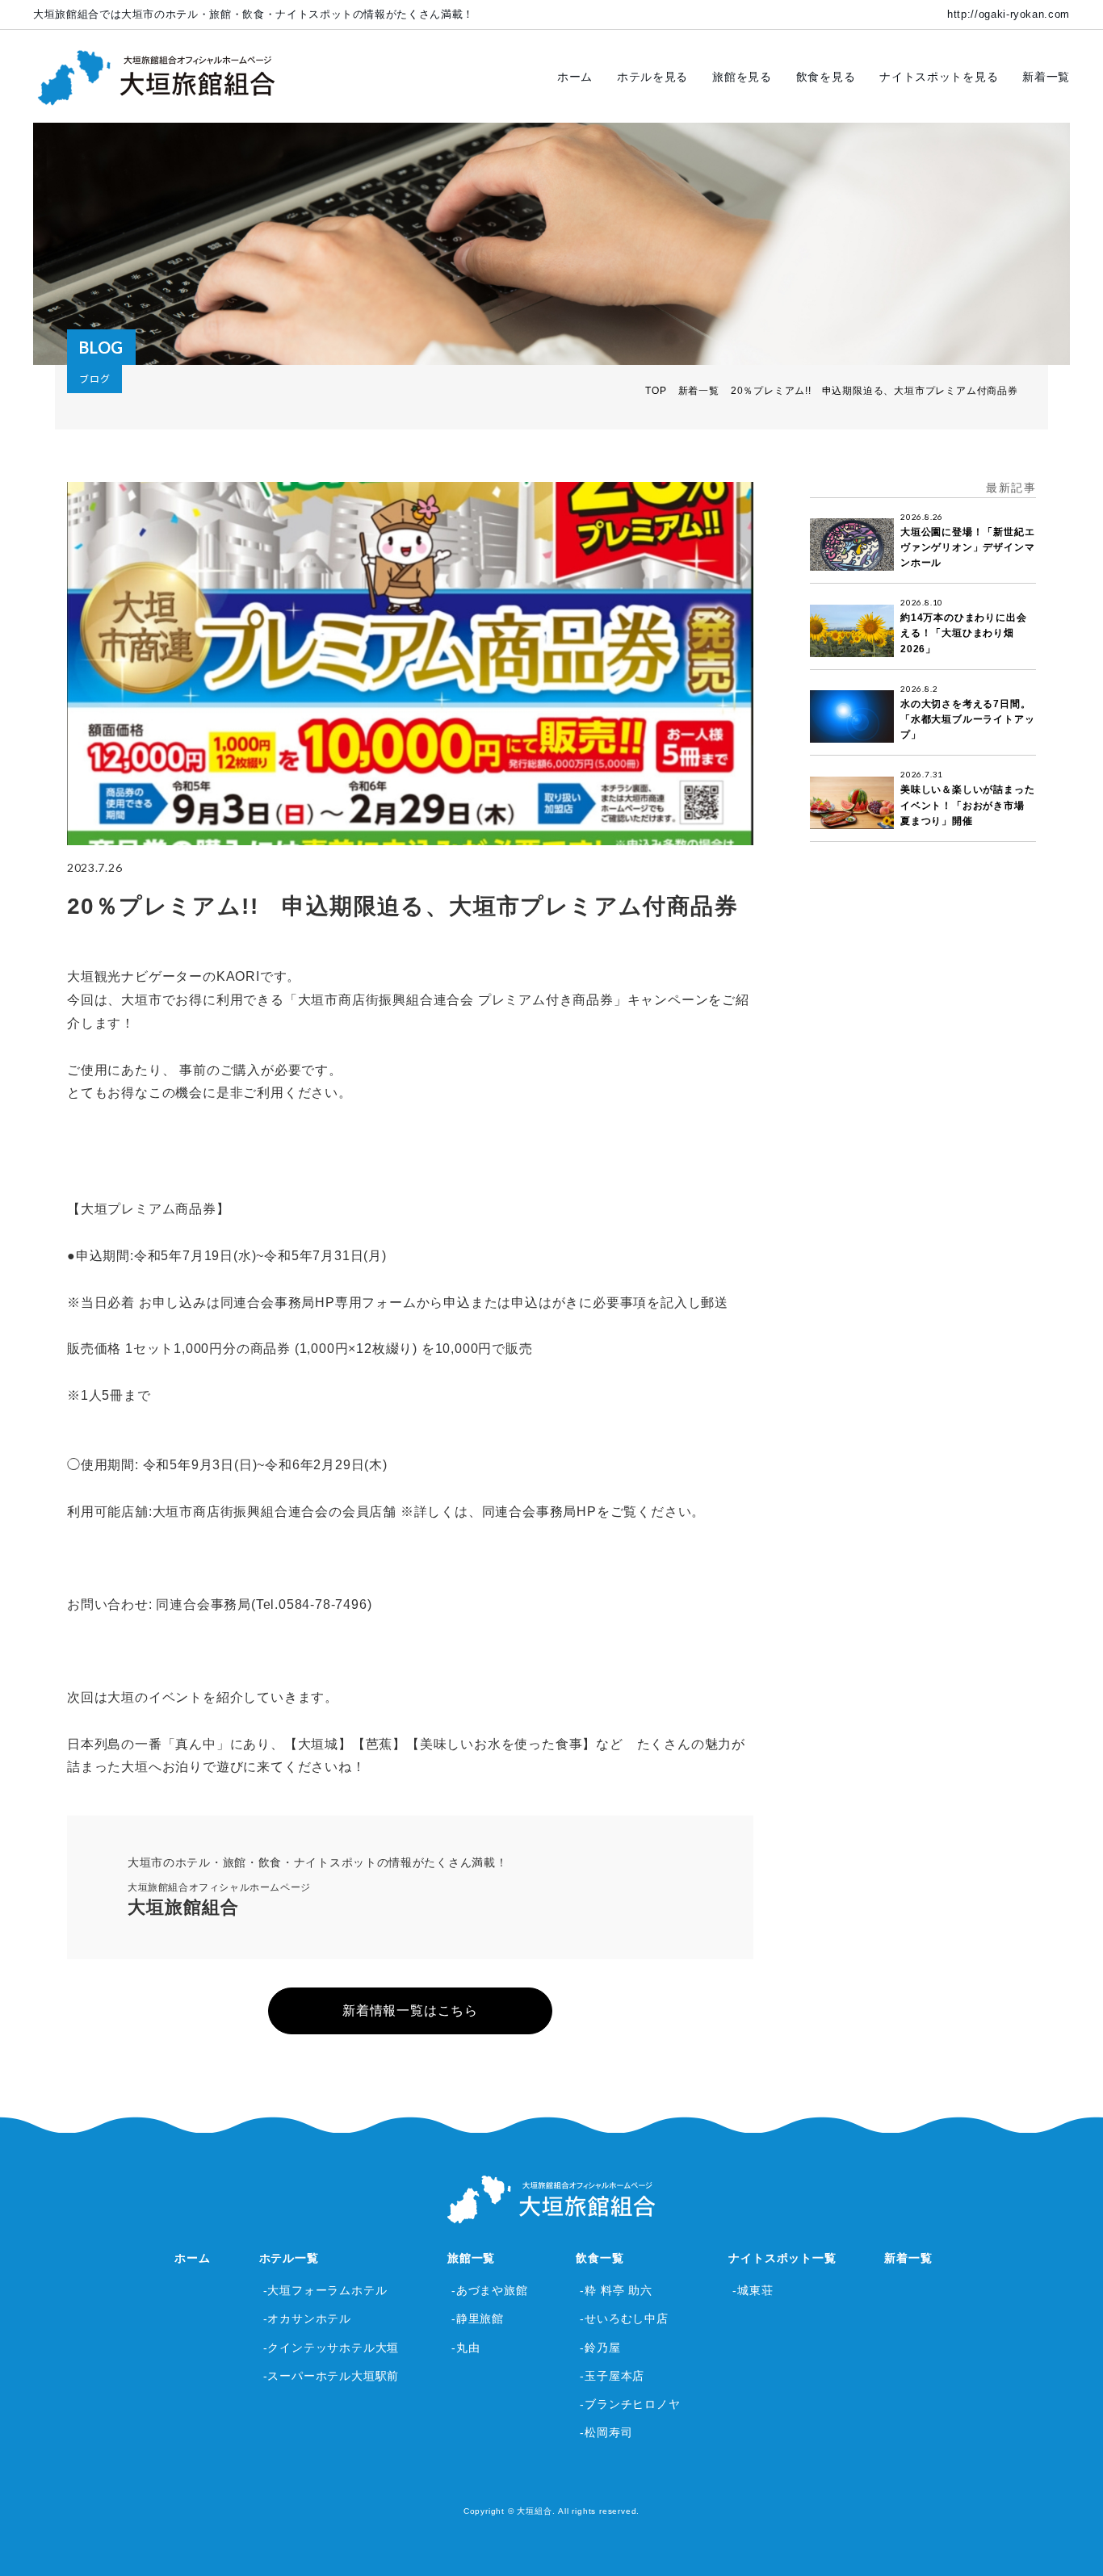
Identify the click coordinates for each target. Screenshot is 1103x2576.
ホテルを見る (652, 77)
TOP (656, 391)
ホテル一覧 (289, 2258)
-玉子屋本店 (612, 2376)
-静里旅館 (478, 2318)
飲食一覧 (600, 2258)
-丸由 (466, 2348)
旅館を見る (742, 77)
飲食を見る (826, 77)
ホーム (575, 77)
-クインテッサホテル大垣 (331, 2348)
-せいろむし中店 (624, 2318)
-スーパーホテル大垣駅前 (331, 2376)
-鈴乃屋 (600, 2348)
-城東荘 (753, 2290)
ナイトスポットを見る (939, 77)
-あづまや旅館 (490, 2290)
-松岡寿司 (606, 2432)
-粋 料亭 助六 (616, 2290)
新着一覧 (1046, 77)
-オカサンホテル (307, 2318)
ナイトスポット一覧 (782, 2258)
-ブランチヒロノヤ (630, 2404)
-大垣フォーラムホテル (325, 2290)
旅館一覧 (471, 2258)
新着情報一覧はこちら (410, 2011)
